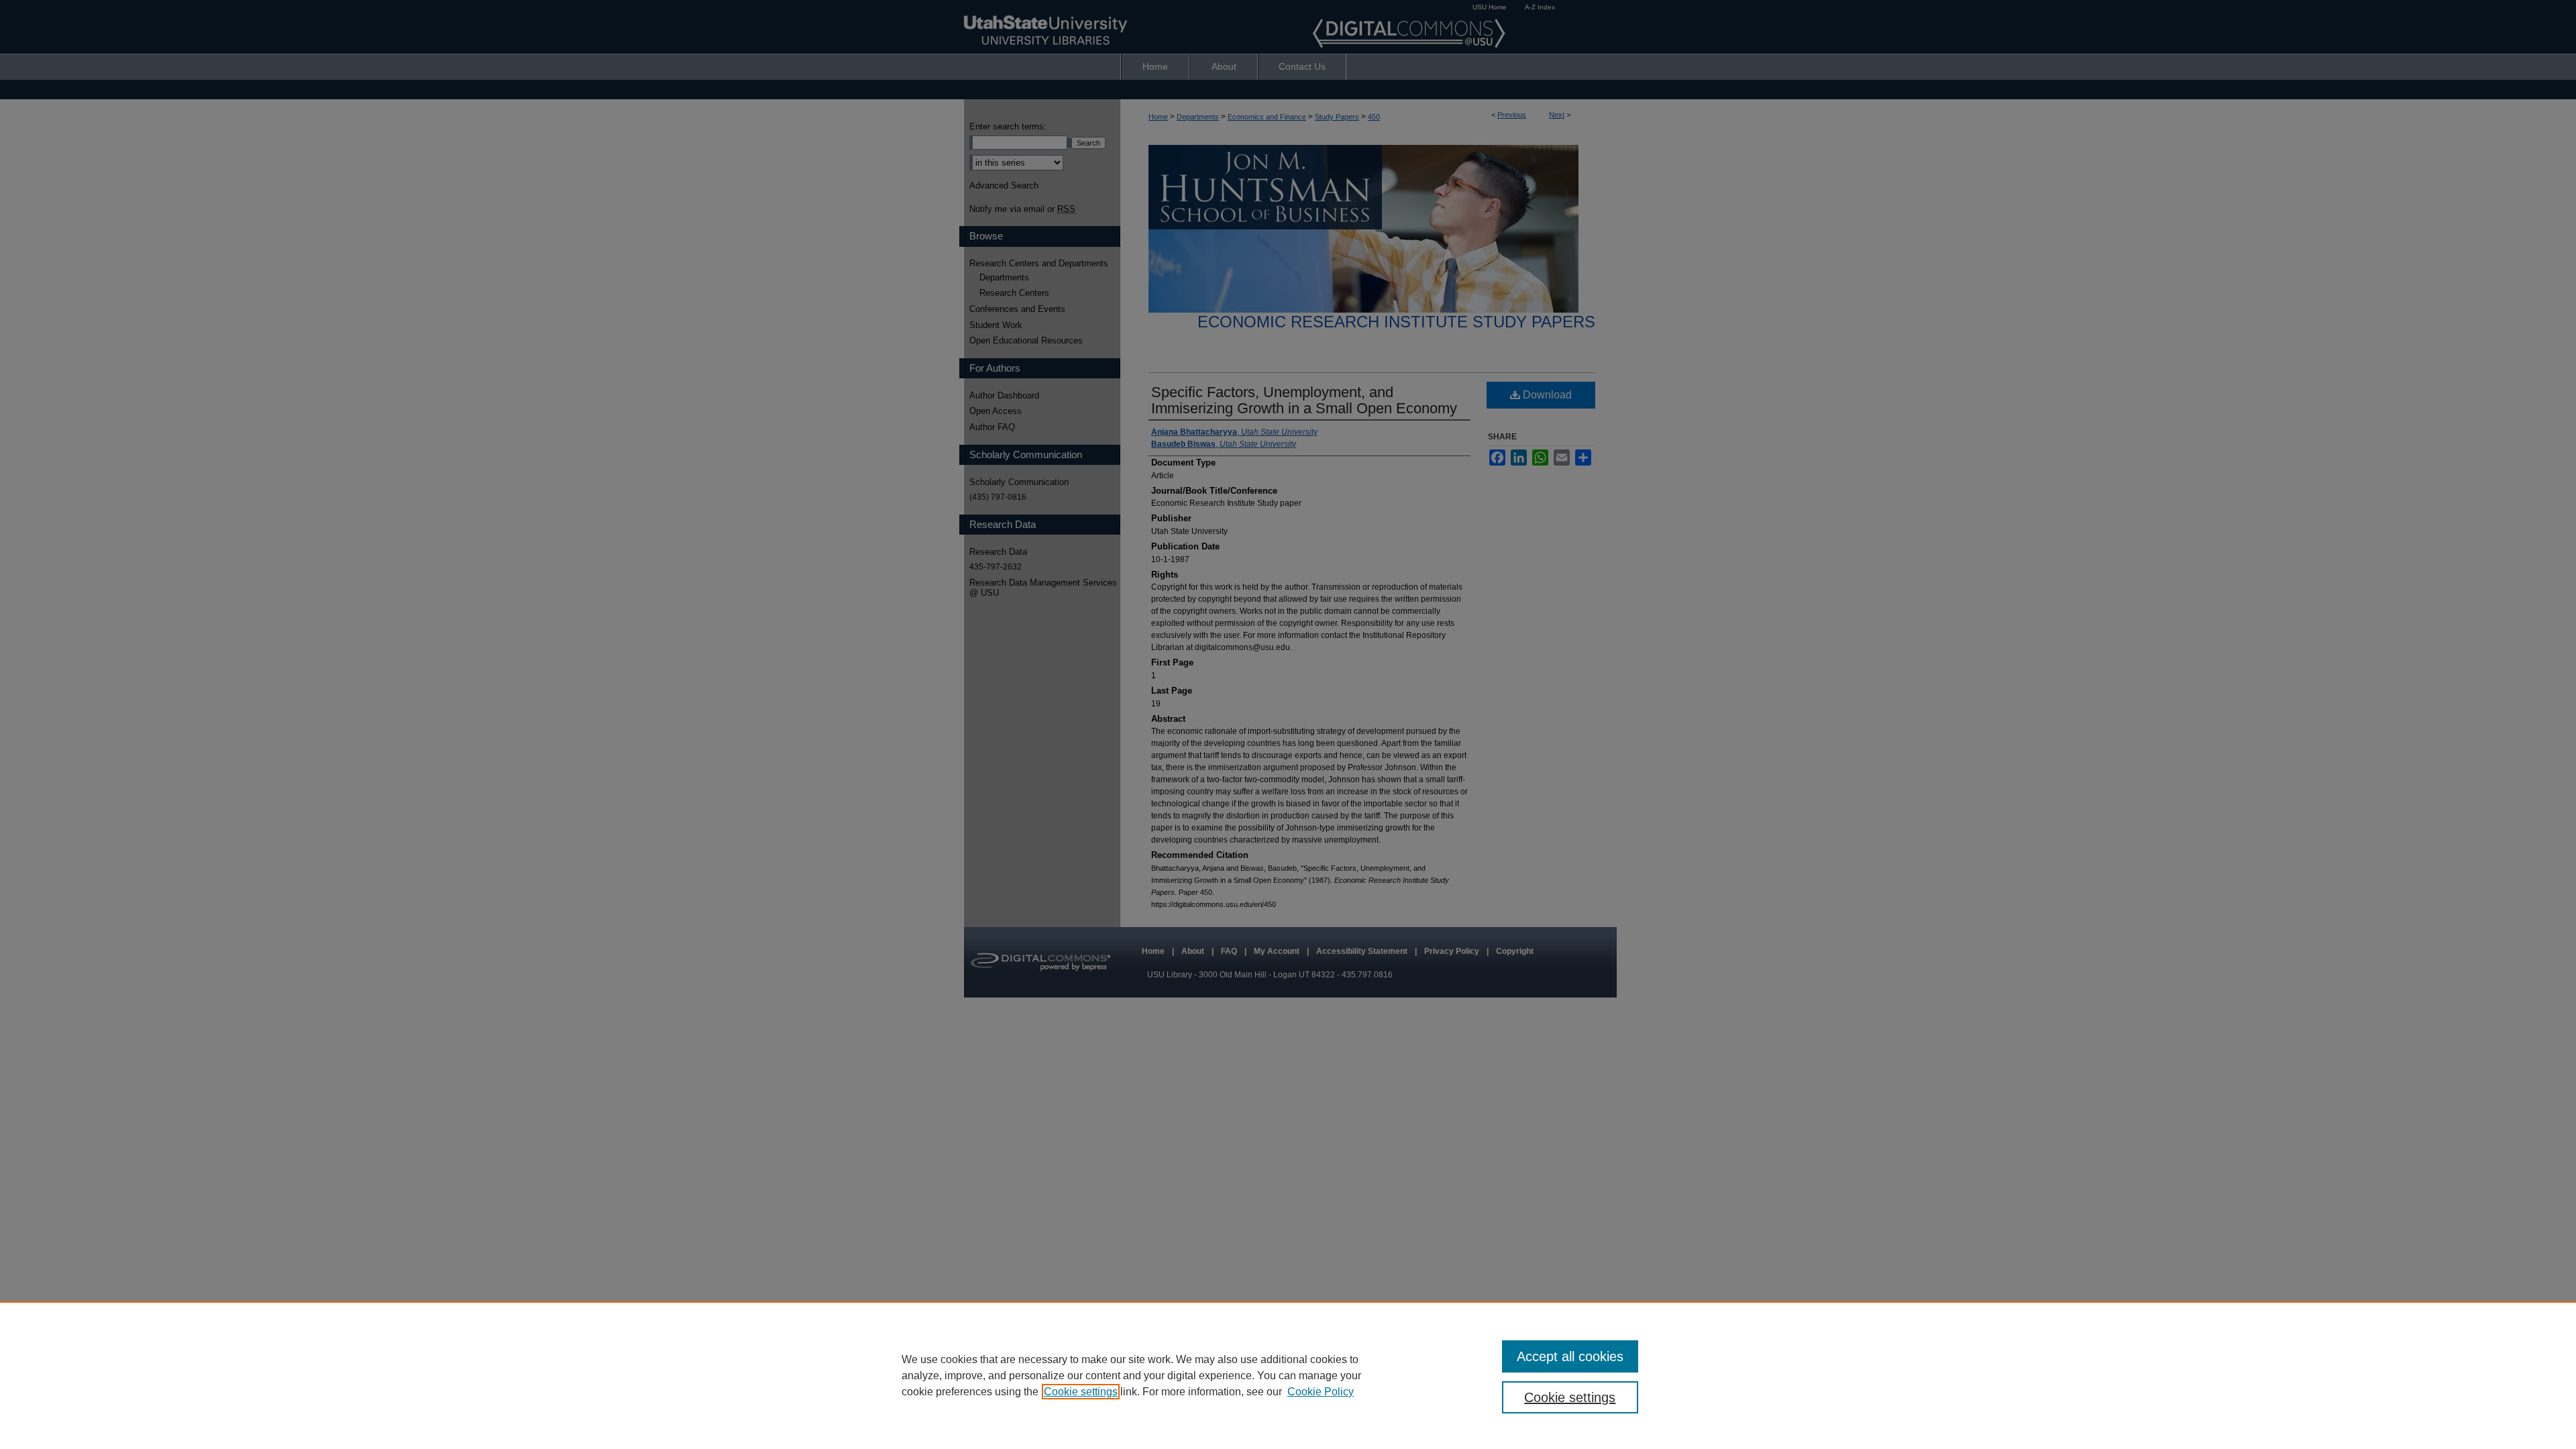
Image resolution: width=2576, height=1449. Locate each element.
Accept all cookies (1570, 1356)
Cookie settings (1081, 1392)
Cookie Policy (1321, 1392)
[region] (1288, 1375)
